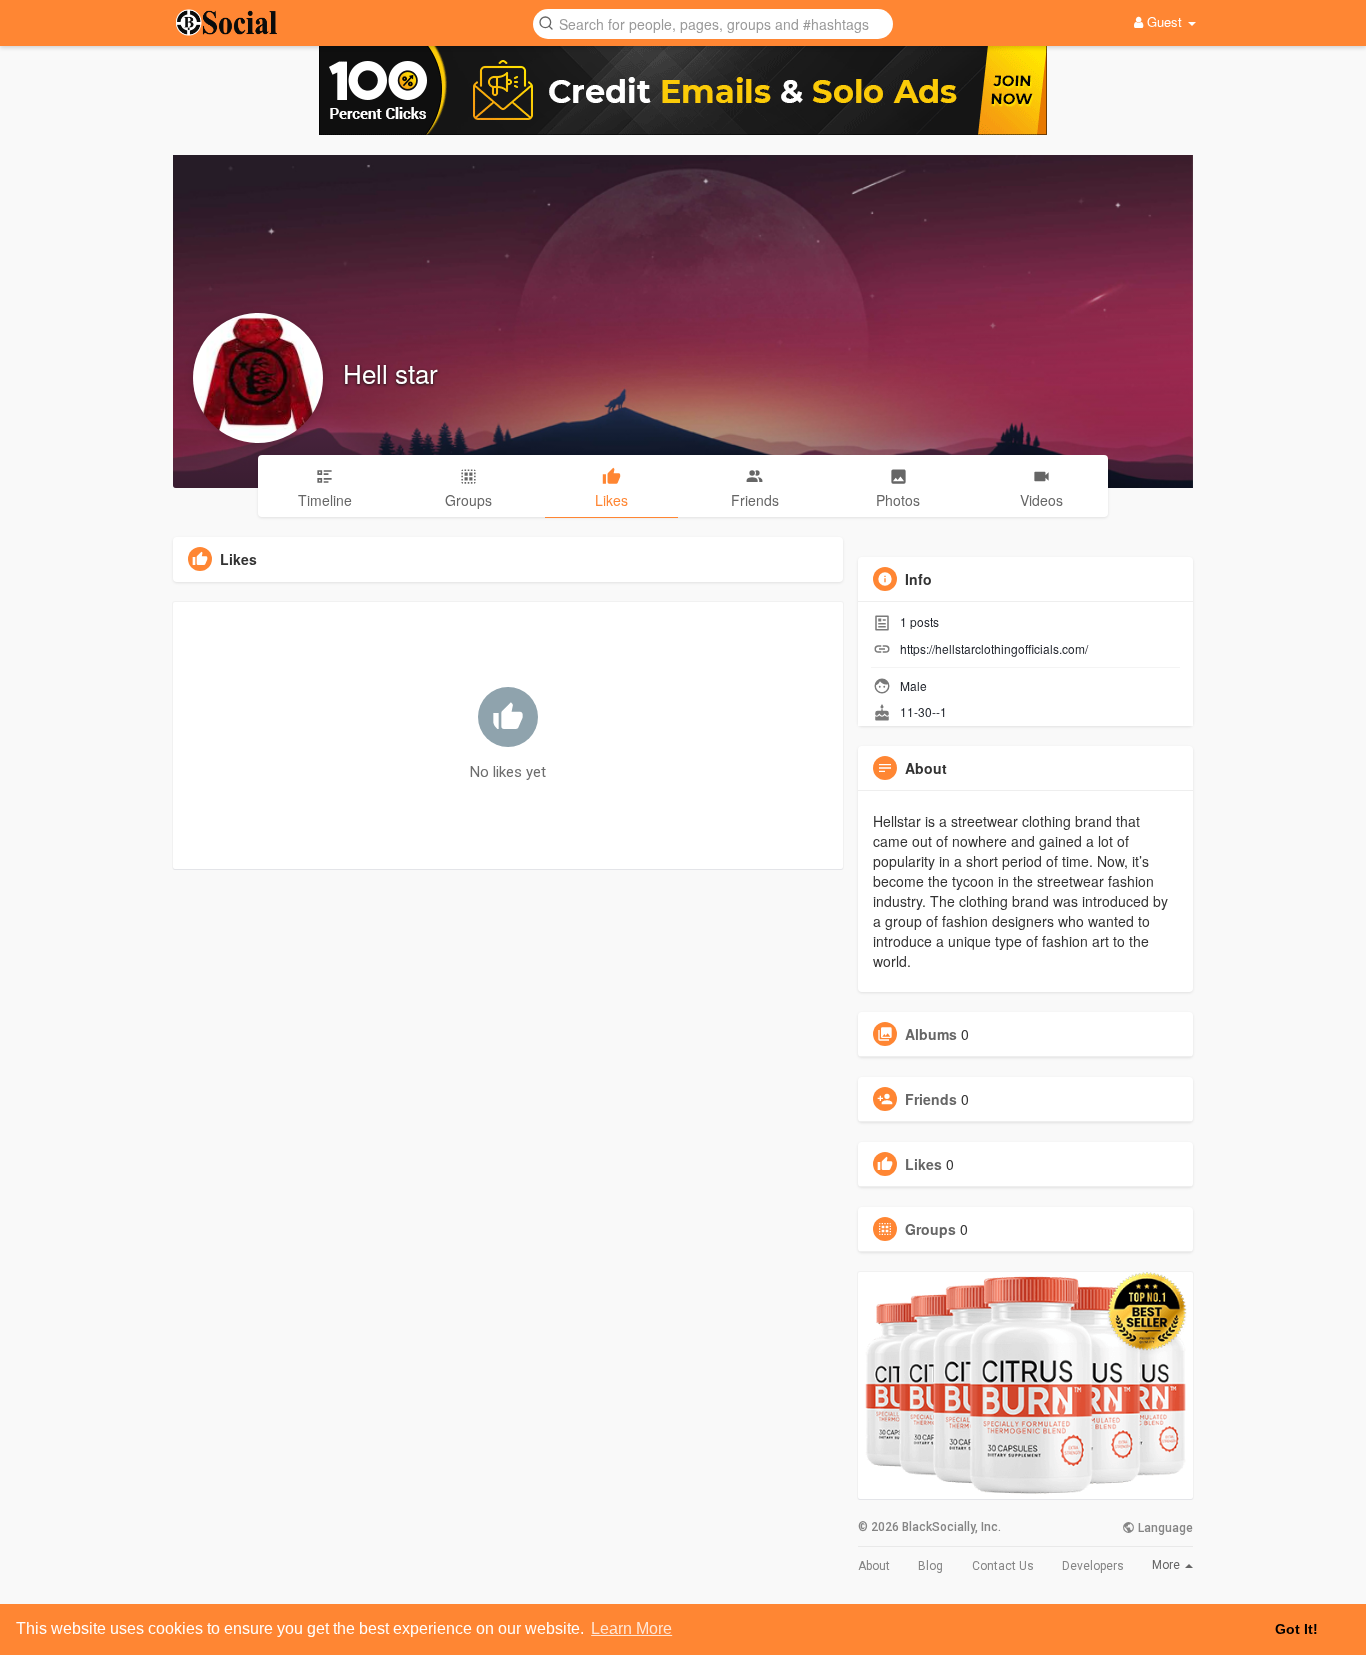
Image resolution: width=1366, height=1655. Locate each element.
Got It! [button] (1296, 1629)
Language (1164, 1528)
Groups (930, 1229)
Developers (1093, 1566)
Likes (923, 1164)
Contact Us (1003, 1566)
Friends (931, 1099)
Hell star (390, 372)
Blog (930, 1566)
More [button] (1167, 1565)
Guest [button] (1164, 21)
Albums (931, 1034)
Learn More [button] (631, 1628)
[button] (713, 22)
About (874, 1566)
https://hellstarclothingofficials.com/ (994, 648)
